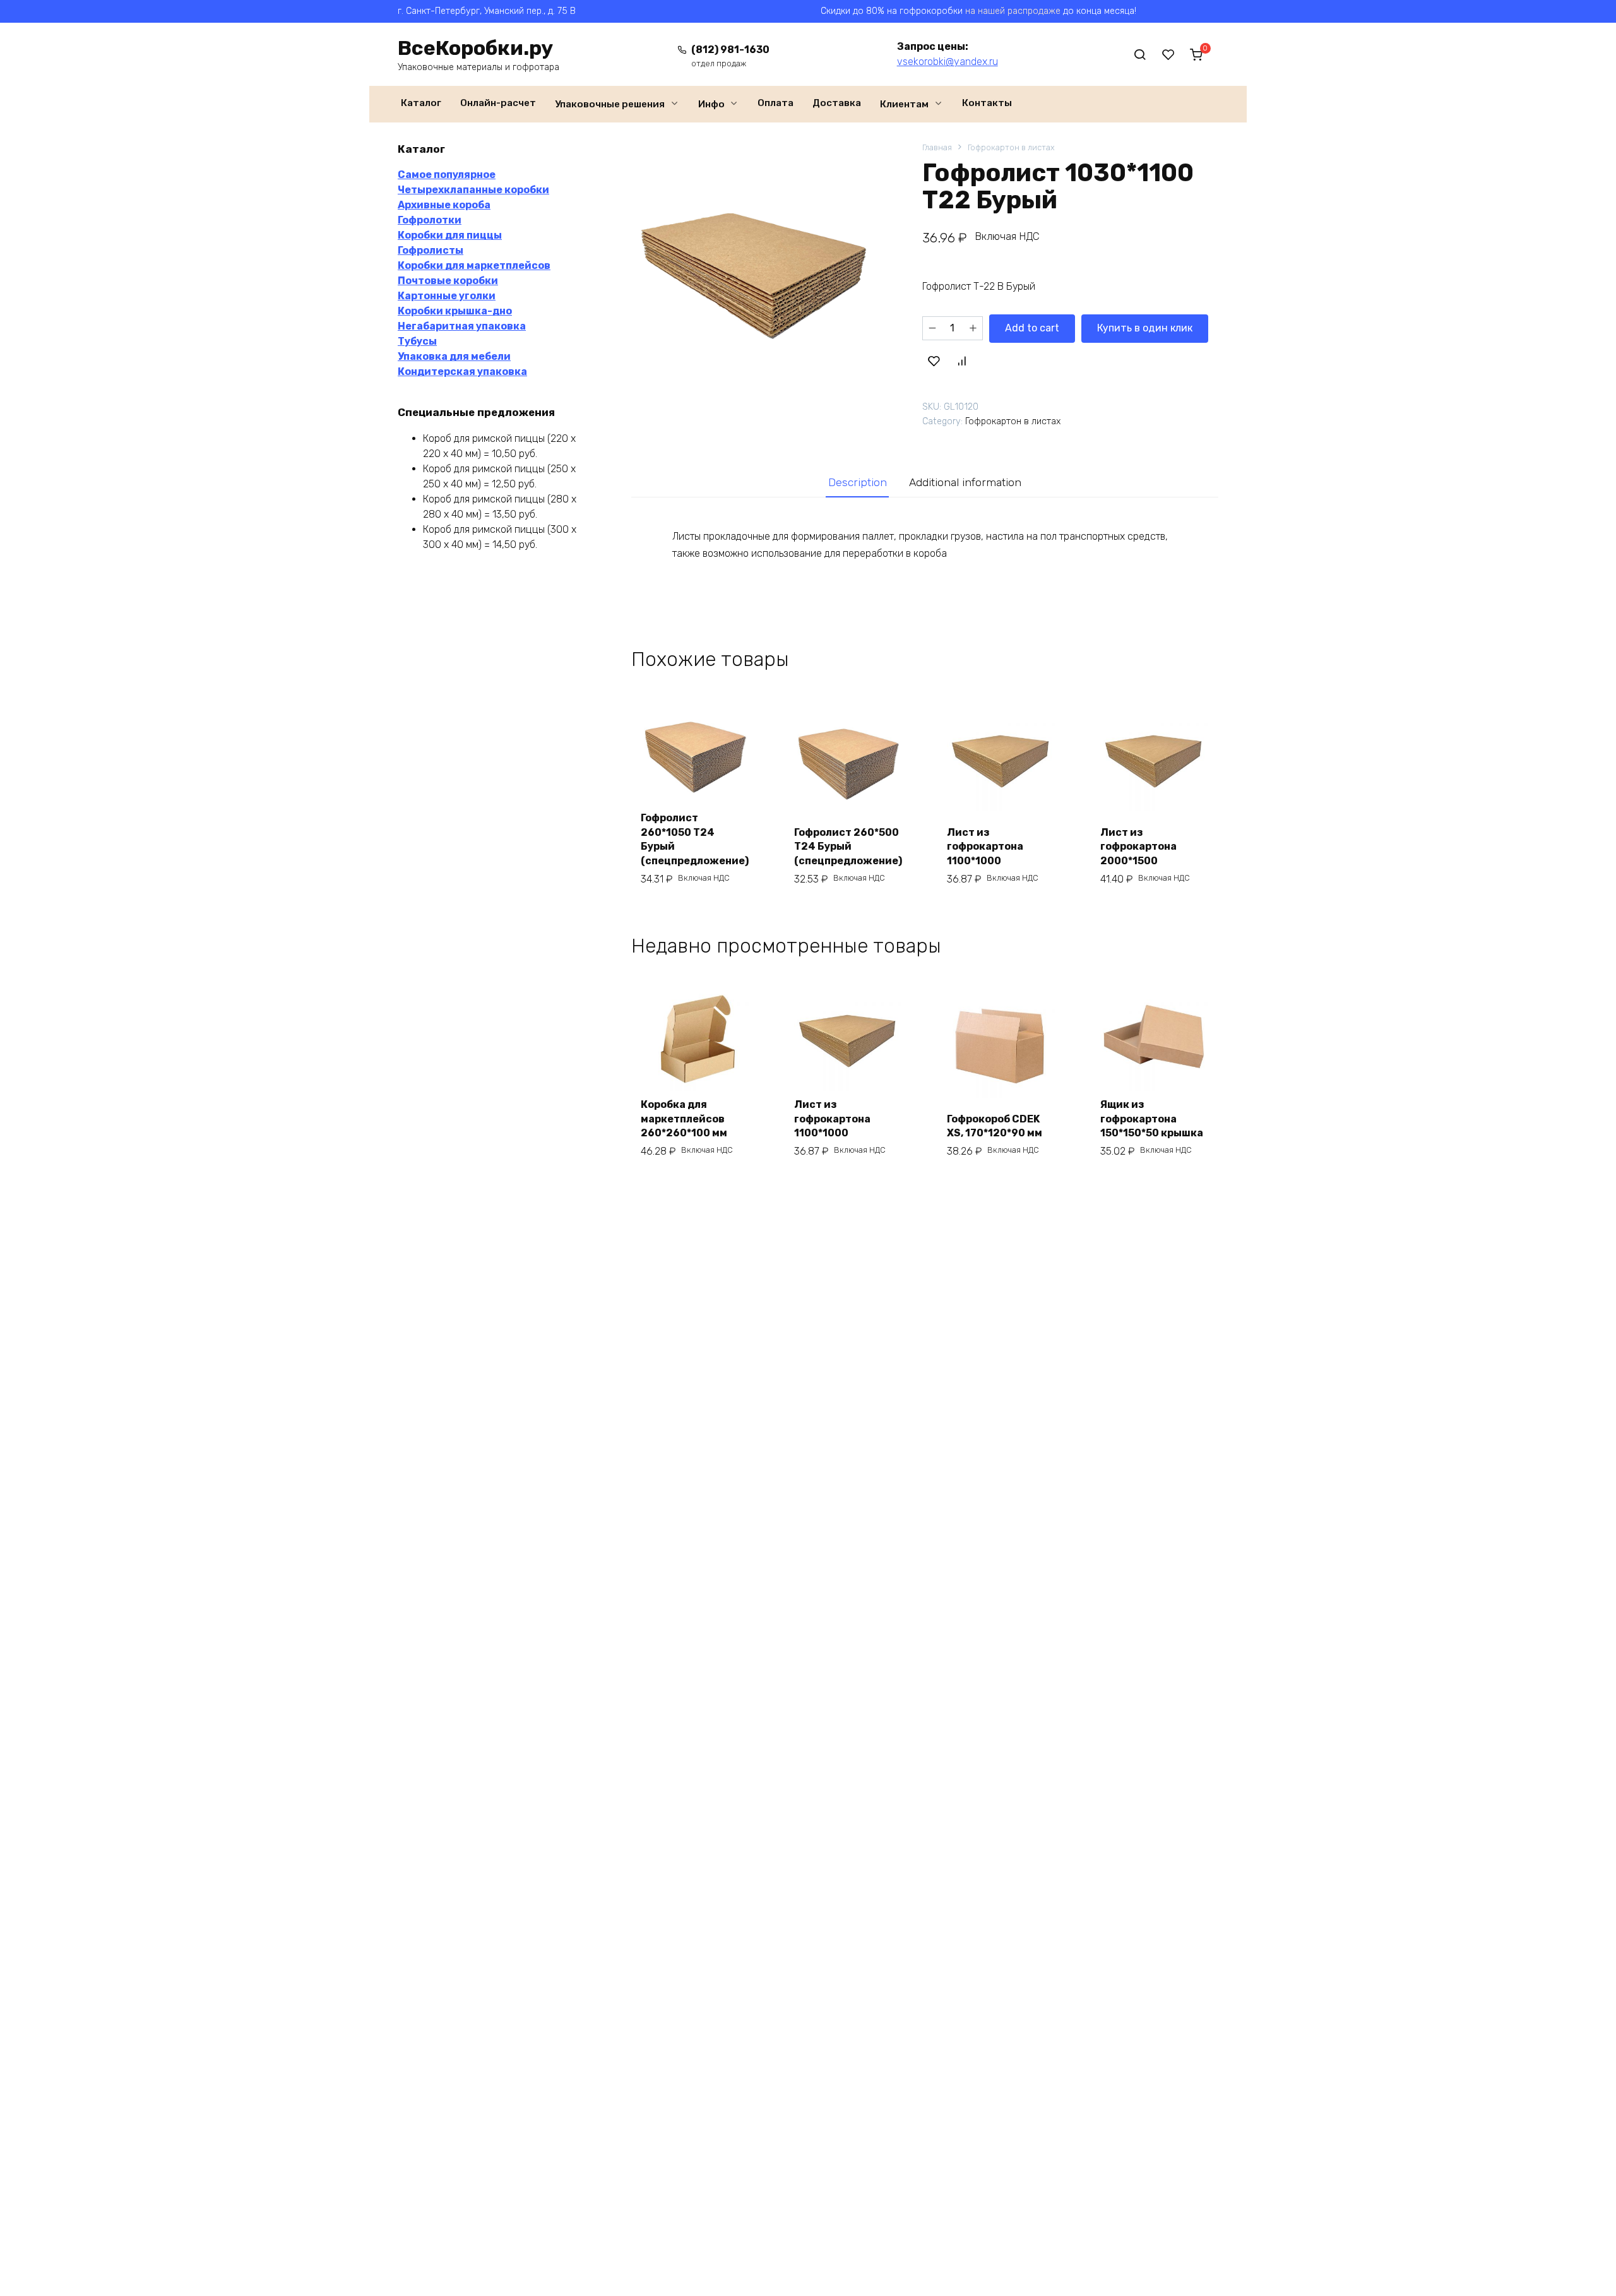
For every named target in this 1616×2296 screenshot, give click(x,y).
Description (858, 482)
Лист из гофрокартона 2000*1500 (1138, 847)
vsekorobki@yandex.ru (948, 62)
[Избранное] (1168, 54)
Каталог (421, 103)
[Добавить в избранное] (934, 361)
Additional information (965, 482)
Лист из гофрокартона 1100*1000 (985, 847)
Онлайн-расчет (498, 103)
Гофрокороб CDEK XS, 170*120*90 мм (995, 1126)
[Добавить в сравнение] (961, 361)
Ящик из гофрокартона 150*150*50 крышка (1152, 1119)
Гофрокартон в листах (1011, 147)
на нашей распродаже (1013, 11)
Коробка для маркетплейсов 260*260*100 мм (684, 1119)
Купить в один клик (1145, 328)
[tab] (857, 483)
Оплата (775, 103)
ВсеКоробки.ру (475, 48)
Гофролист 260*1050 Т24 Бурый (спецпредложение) (695, 839)
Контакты (987, 103)
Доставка (837, 103)
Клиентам (904, 104)
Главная (937, 147)
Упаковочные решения (610, 104)
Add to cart (1032, 328)
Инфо (711, 104)
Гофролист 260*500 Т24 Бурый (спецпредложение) (848, 847)
